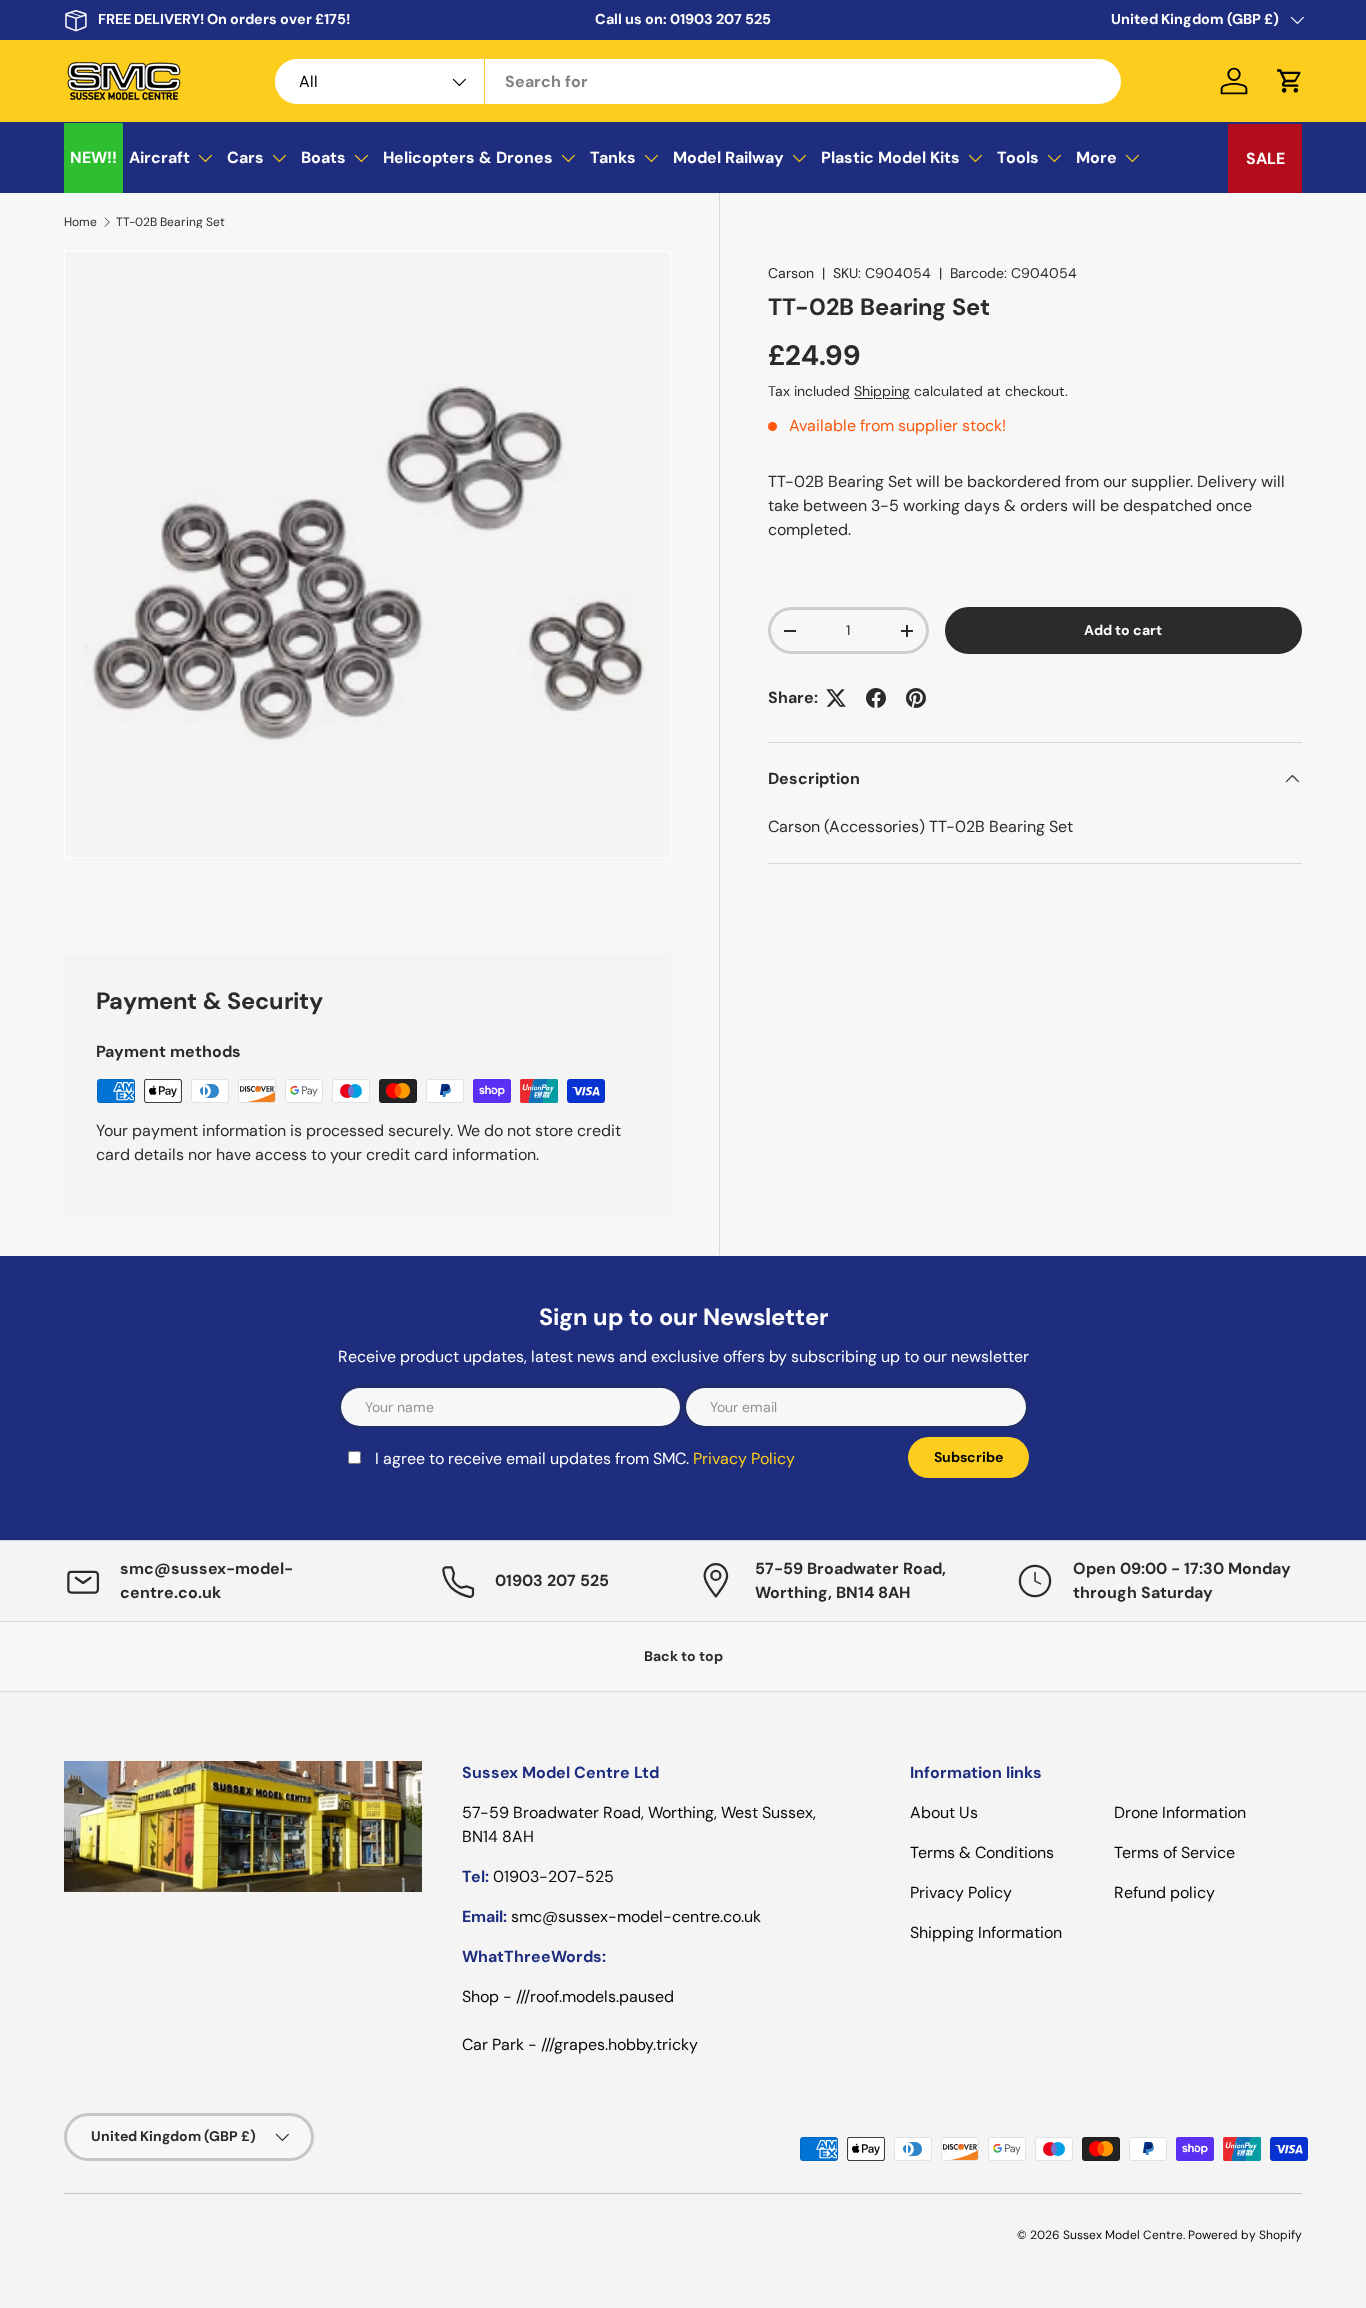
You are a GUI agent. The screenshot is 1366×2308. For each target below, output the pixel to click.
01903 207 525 (720, 19)
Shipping (882, 391)
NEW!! (93, 157)
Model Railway (728, 157)
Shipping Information (986, 1932)
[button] (1290, 81)
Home (80, 222)
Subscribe (968, 1457)
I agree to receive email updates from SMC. (585, 1458)
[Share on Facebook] (876, 698)
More (1096, 157)
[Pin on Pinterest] (916, 698)
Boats (323, 157)
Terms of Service (1174, 1852)
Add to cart (1123, 630)
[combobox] (698, 81)
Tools (1018, 157)
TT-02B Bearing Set (170, 222)
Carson (791, 273)
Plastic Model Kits (890, 157)
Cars (245, 157)
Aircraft (159, 157)
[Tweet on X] (836, 698)
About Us (944, 1812)
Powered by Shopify (1245, 2235)
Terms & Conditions (982, 1852)
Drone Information (1180, 1812)
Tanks (613, 157)
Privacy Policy (744, 1458)
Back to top (683, 1656)
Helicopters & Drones (468, 157)
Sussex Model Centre (1123, 2235)
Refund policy (1164, 1892)
